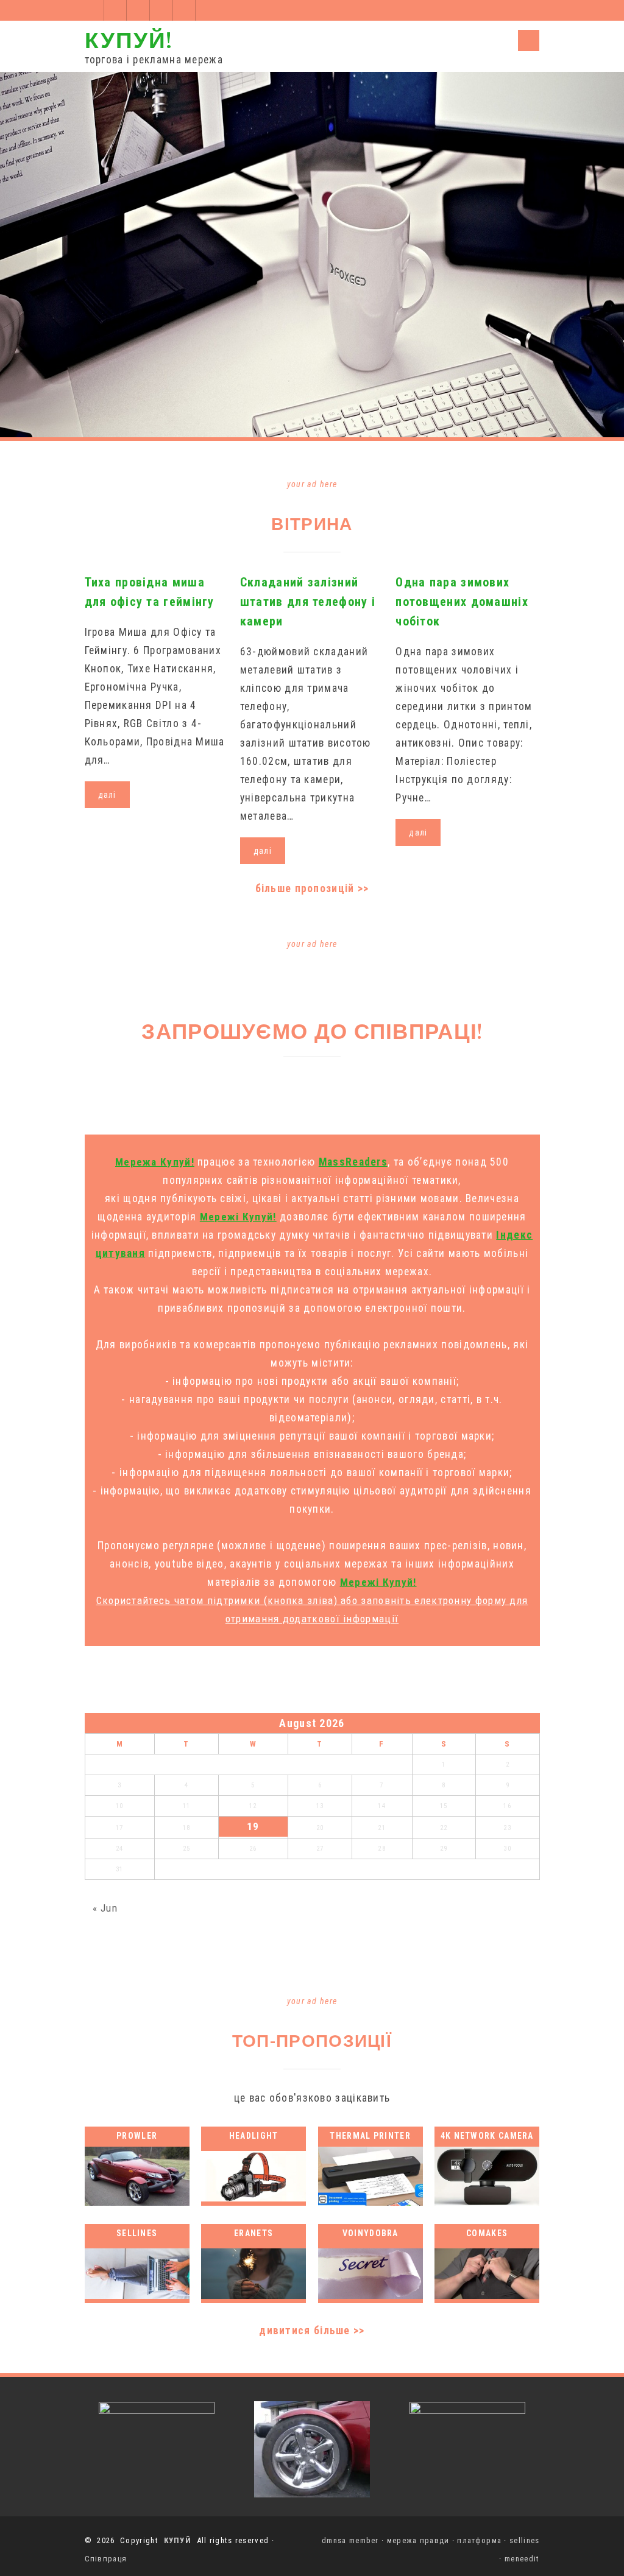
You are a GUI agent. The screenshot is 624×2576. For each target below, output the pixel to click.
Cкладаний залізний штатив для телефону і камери (308, 602)
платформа (479, 2540)
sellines (524, 2540)
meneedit (522, 2559)
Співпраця (106, 2559)
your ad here (312, 484)
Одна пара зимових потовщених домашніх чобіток (462, 602)
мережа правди (418, 2540)
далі (107, 795)
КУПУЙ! (129, 39)
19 (253, 1826)
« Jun (105, 1908)
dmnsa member (350, 2540)
